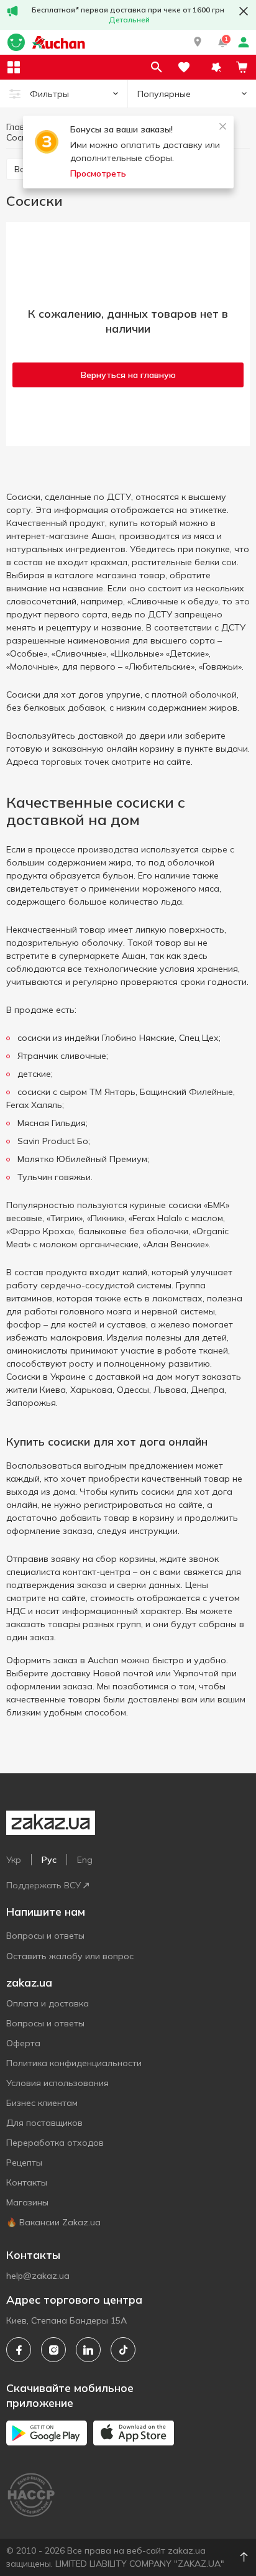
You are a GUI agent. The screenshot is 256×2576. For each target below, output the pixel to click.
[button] (198, 42)
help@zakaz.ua (38, 2276)
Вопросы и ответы (45, 1936)
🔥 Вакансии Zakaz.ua (53, 2222)
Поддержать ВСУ (43, 1885)
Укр (14, 1860)
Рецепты (24, 2163)
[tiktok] (123, 2350)
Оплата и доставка (48, 2003)
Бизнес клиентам (42, 2103)
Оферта (23, 2043)
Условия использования (57, 2083)
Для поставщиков (44, 2123)
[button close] (244, 11)
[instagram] (53, 2350)
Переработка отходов (55, 2143)
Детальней (129, 20)
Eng (85, 1860)
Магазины (27, 2202)
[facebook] (19, 2350)
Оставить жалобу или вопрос (70, 1956)
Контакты (27, 2182)
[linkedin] (88, 2350)
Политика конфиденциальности (74, 2063)
